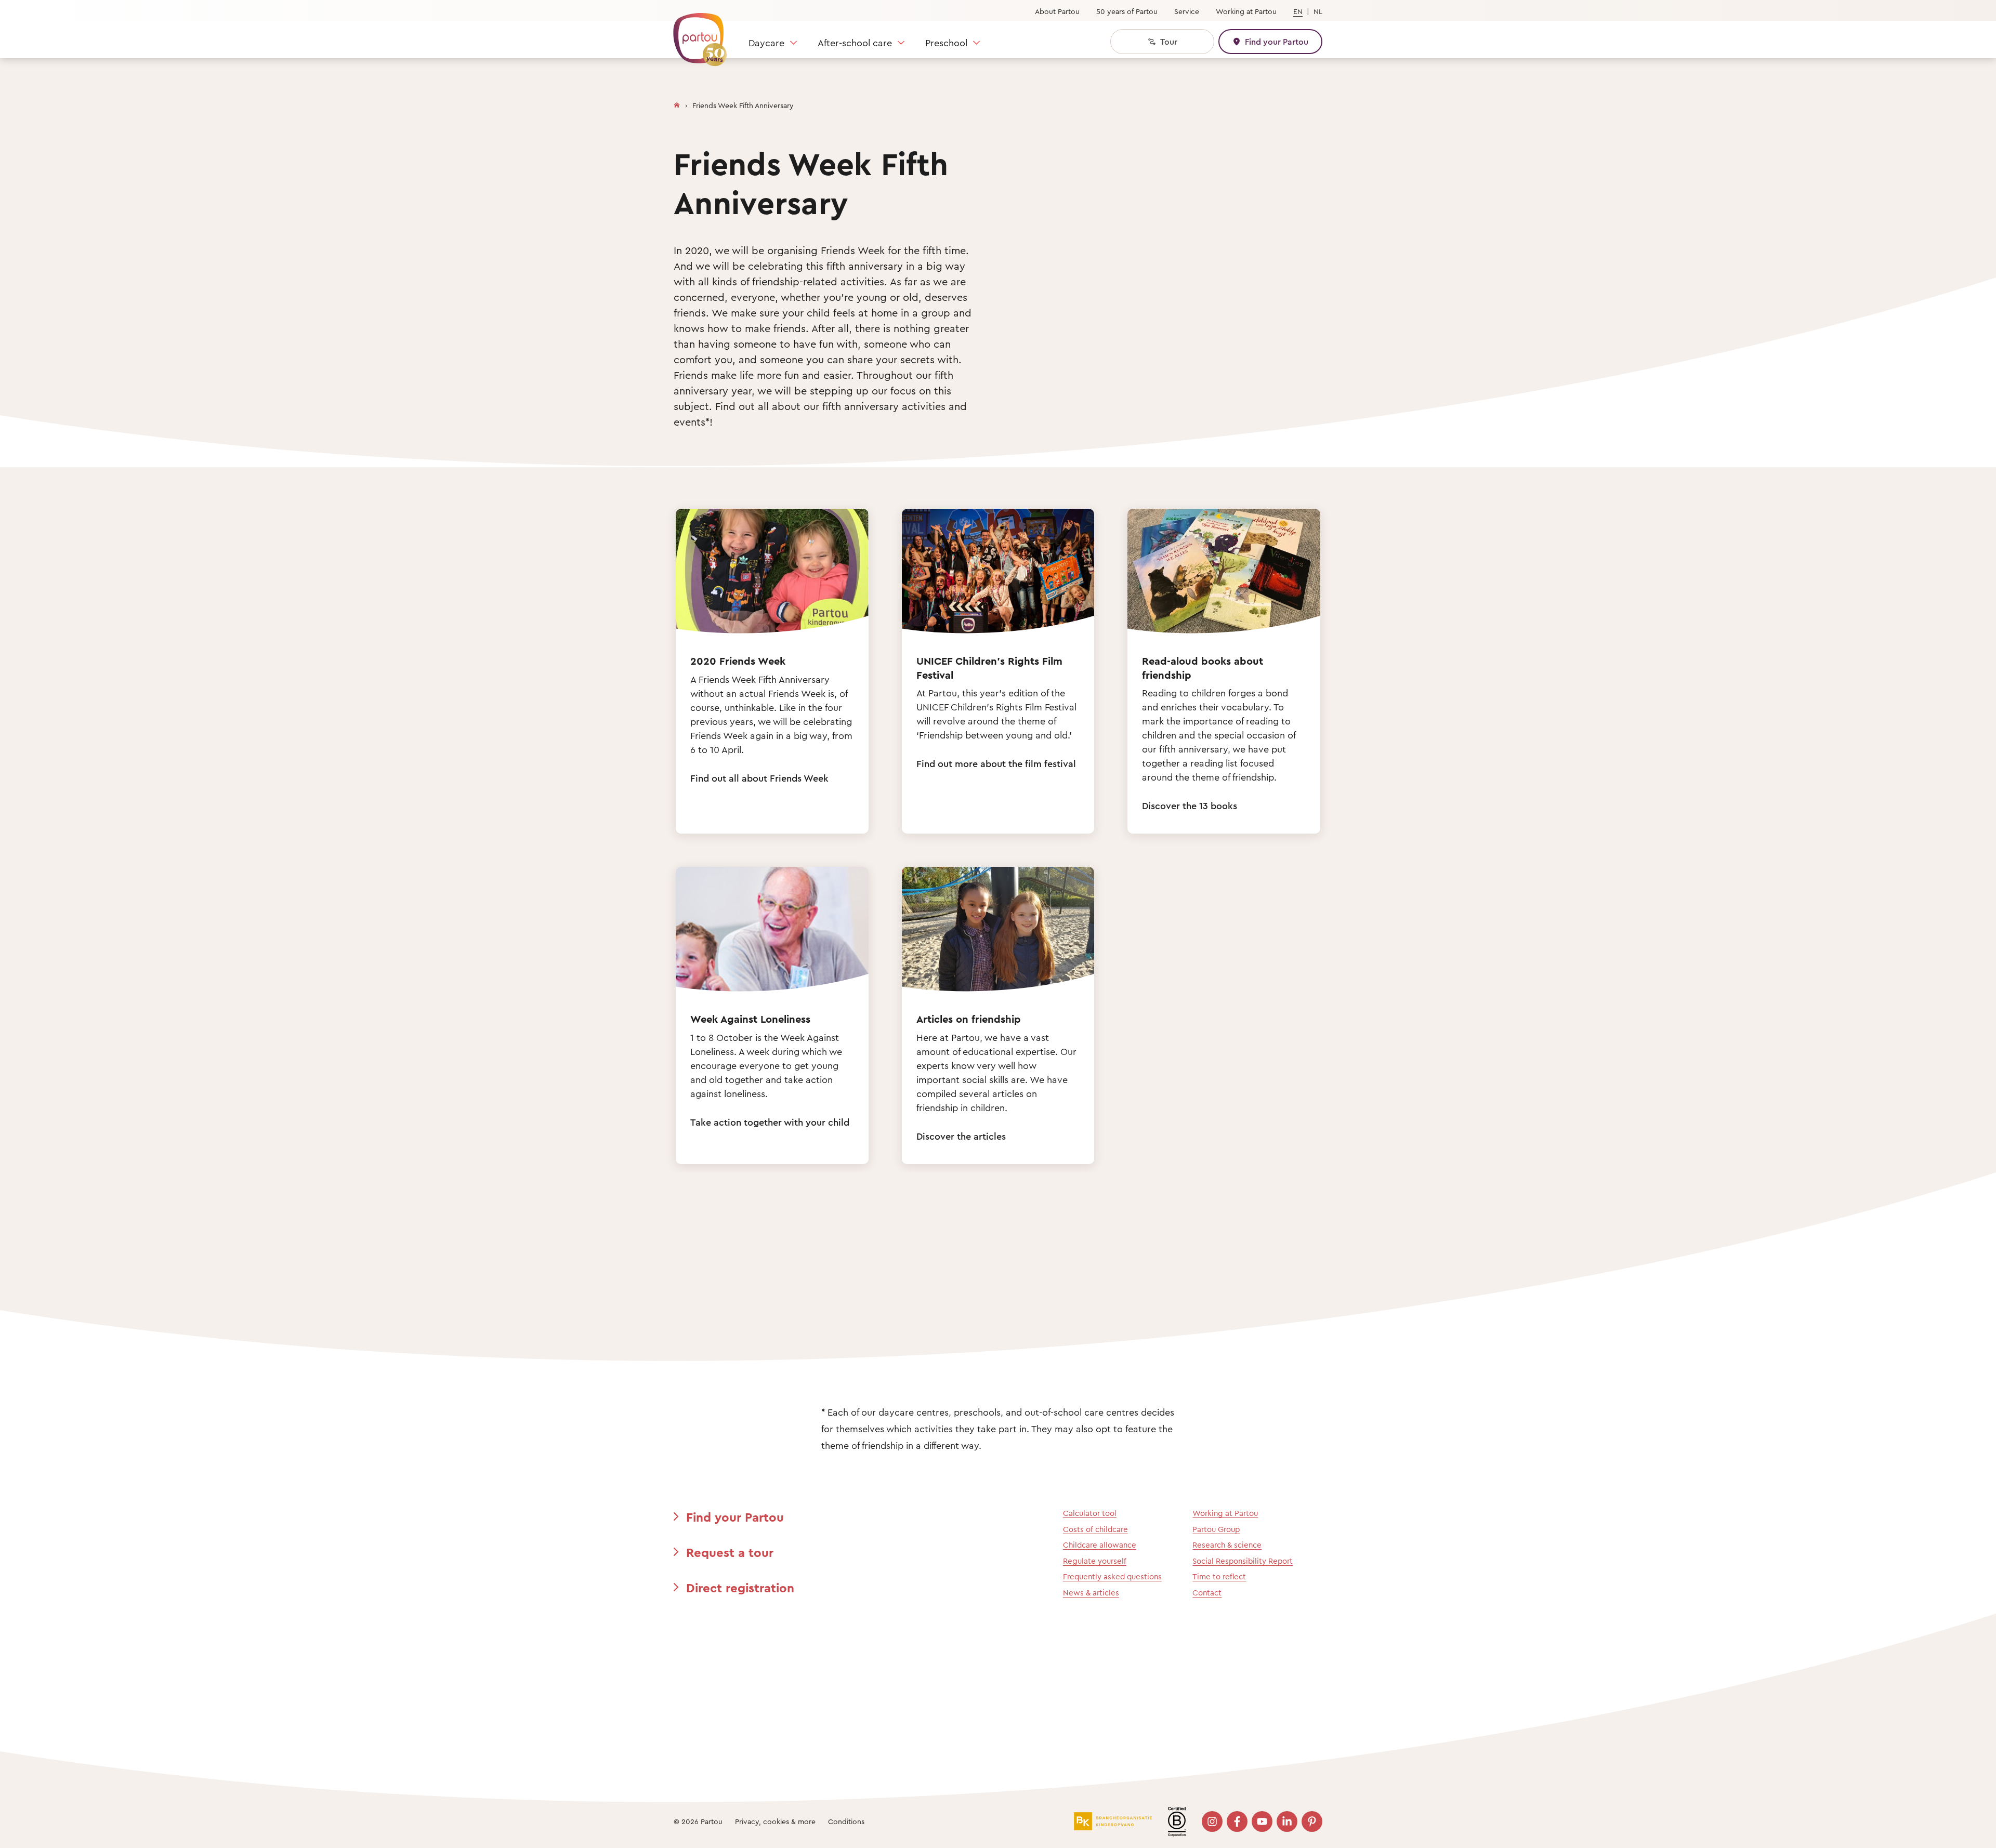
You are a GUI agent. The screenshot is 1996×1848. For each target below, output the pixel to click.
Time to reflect (1219, 1576)
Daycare (766, 43)
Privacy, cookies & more (775, 1821)
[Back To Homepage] (695, 34)
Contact (1207, 1593)
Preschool (946, 43)
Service (1187, 11)
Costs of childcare (1095, 1529)
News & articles (1091, 1593)
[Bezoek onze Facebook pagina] (1237, 1821)
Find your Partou (735, 1517)
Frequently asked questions (1112, 1576)
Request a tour (730, 1552)
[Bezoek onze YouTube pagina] (1262, 1821)
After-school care (855, 43)
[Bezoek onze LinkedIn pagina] (1287, 1821)
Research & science (1227, 1545)
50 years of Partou (1127, 11)
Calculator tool (1090, 1513)
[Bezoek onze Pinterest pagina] (1312, 1821)
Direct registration (740, 1588)
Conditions (846, 1821)
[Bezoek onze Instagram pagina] (1212, 1821)
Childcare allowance (1100, 1545)
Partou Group (1216, 1529)
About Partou (1057, 11)
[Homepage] (677, 103)
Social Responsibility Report (1243, 1561)
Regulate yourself (1095, 1561)
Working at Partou (1246, 11)
